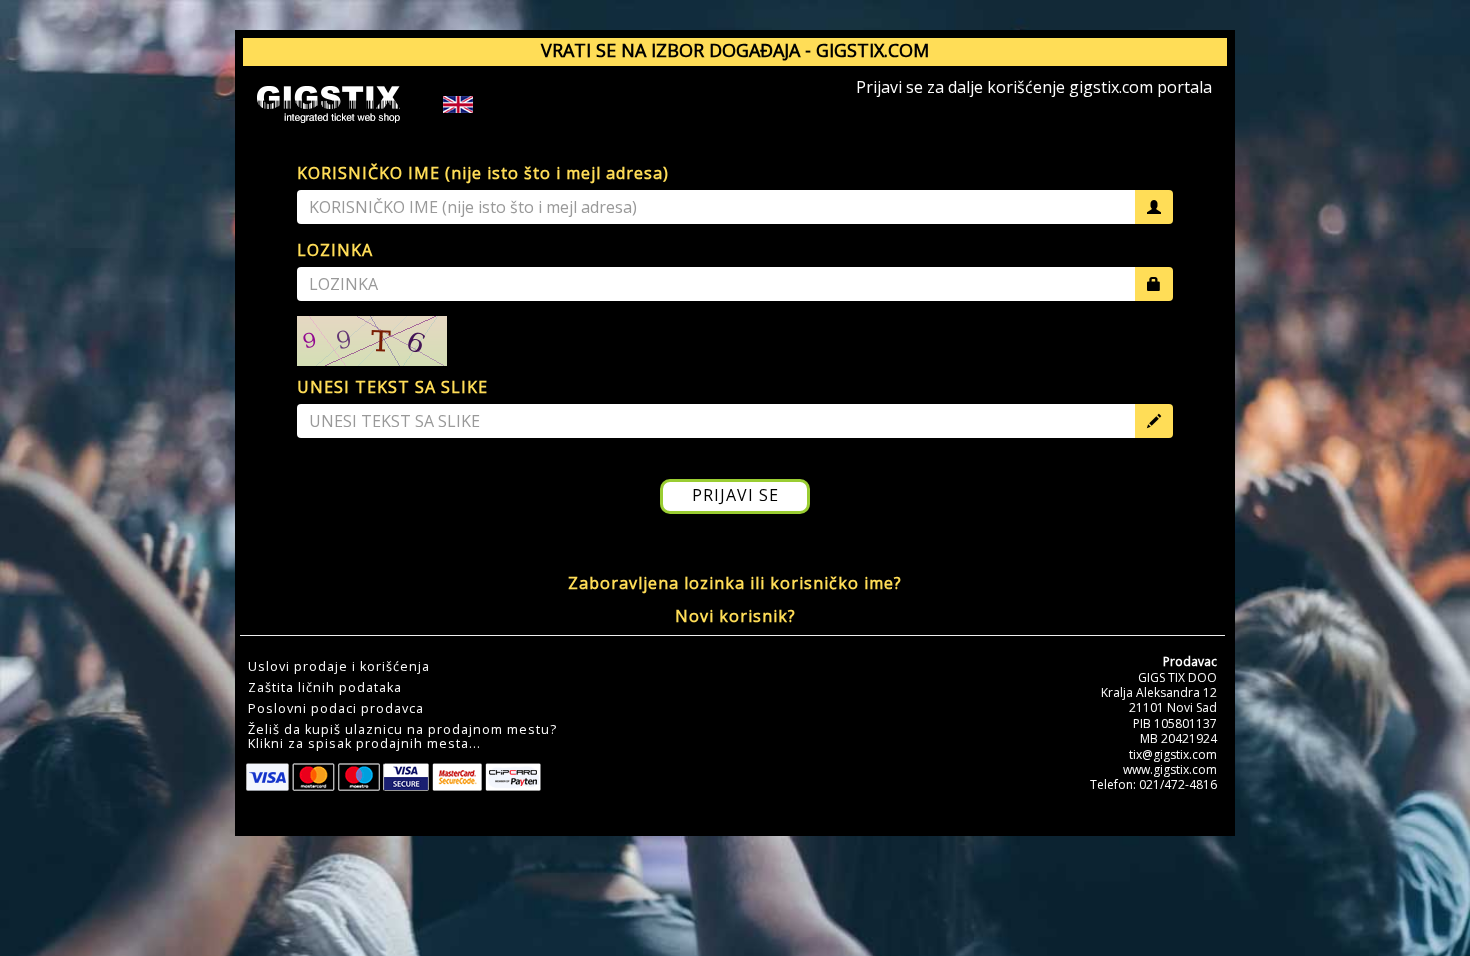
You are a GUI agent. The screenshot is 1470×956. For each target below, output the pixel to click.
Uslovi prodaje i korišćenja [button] (339, 667)
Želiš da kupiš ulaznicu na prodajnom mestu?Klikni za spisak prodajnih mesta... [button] (402, 737)
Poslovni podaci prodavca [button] (336, 709)
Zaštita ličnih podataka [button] (325, 688)
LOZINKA (335, 250)
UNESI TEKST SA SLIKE (392, 387)
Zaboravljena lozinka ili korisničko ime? (735, 583)
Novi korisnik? (735, 616)
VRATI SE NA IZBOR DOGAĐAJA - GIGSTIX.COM (735, 50)
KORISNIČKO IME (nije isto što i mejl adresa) (483, 173)
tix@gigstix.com (1173, 754)
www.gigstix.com (1170, 769)
